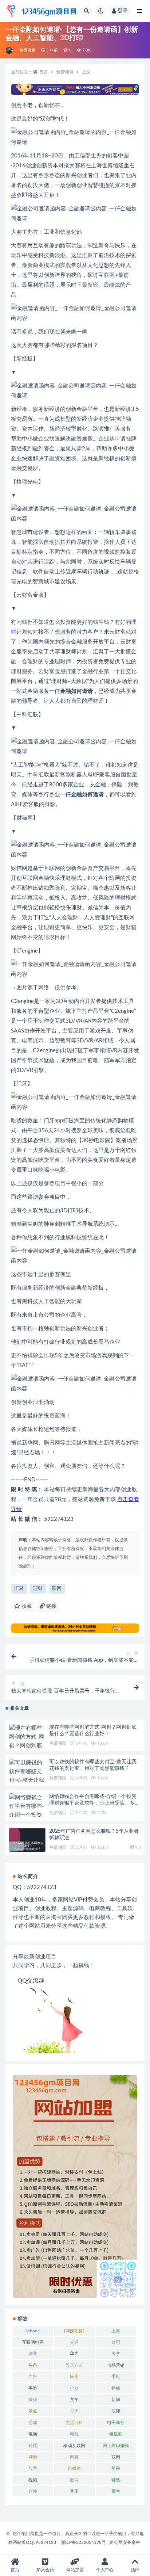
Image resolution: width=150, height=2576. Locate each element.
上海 (116, 2331)
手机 (116, 2377)
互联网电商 (33, 2342)
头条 (33, 2365)
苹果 (116, 2468)
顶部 (135, 2570)
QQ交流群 (31, 1981)
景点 (33, 2411)
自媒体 (74, 2468)
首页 (43, 72)
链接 (51, 1606)
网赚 (74, 2457)
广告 (33, 2377)
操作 (33, 2400)
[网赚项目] (74, 2331)
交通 (74, 2342)
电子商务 (116, 2423)
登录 (123, 11)
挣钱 (116, 2388)
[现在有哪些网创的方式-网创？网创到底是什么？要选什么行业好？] (27, 1746)
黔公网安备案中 (125, 2542)
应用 (74, 2377)
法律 (116, 2411)
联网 (109, 275)
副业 (33, 2354)
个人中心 (105, 2570)
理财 (38, 1589)
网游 (33, 2457)
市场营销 (116, 2365)
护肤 (74, 2388)
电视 (74, 2434)
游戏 (33, 2423)
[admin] (10, 50)
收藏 (26, 1606)
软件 (33, 2491)
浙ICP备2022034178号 (83, 2542)
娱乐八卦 (74, 2365)
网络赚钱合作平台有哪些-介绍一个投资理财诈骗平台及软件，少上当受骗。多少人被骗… (94, 1803)
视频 (33, 2480)
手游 (33, 2388)
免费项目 (27, 50)
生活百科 (74, 2423)
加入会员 (45, 2570)
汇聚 (87, 255)
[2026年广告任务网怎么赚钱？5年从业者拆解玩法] (27, 1846)
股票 (33, 2468)
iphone (33, 2331)
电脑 (33, 2434)
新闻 (116, 2400)
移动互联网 (74, 2446)
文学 (74, 2400)
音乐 (74, 2491)
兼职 (116, 2342)
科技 (33, 2446)
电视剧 (116, 2434)
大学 (116, 2354)
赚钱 (116, 2480)
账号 (74, 2480)
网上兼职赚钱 (116, 2446)
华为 (74, 2354)
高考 (116, 2491)
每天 (74, 2411)
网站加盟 (75, 2570)
